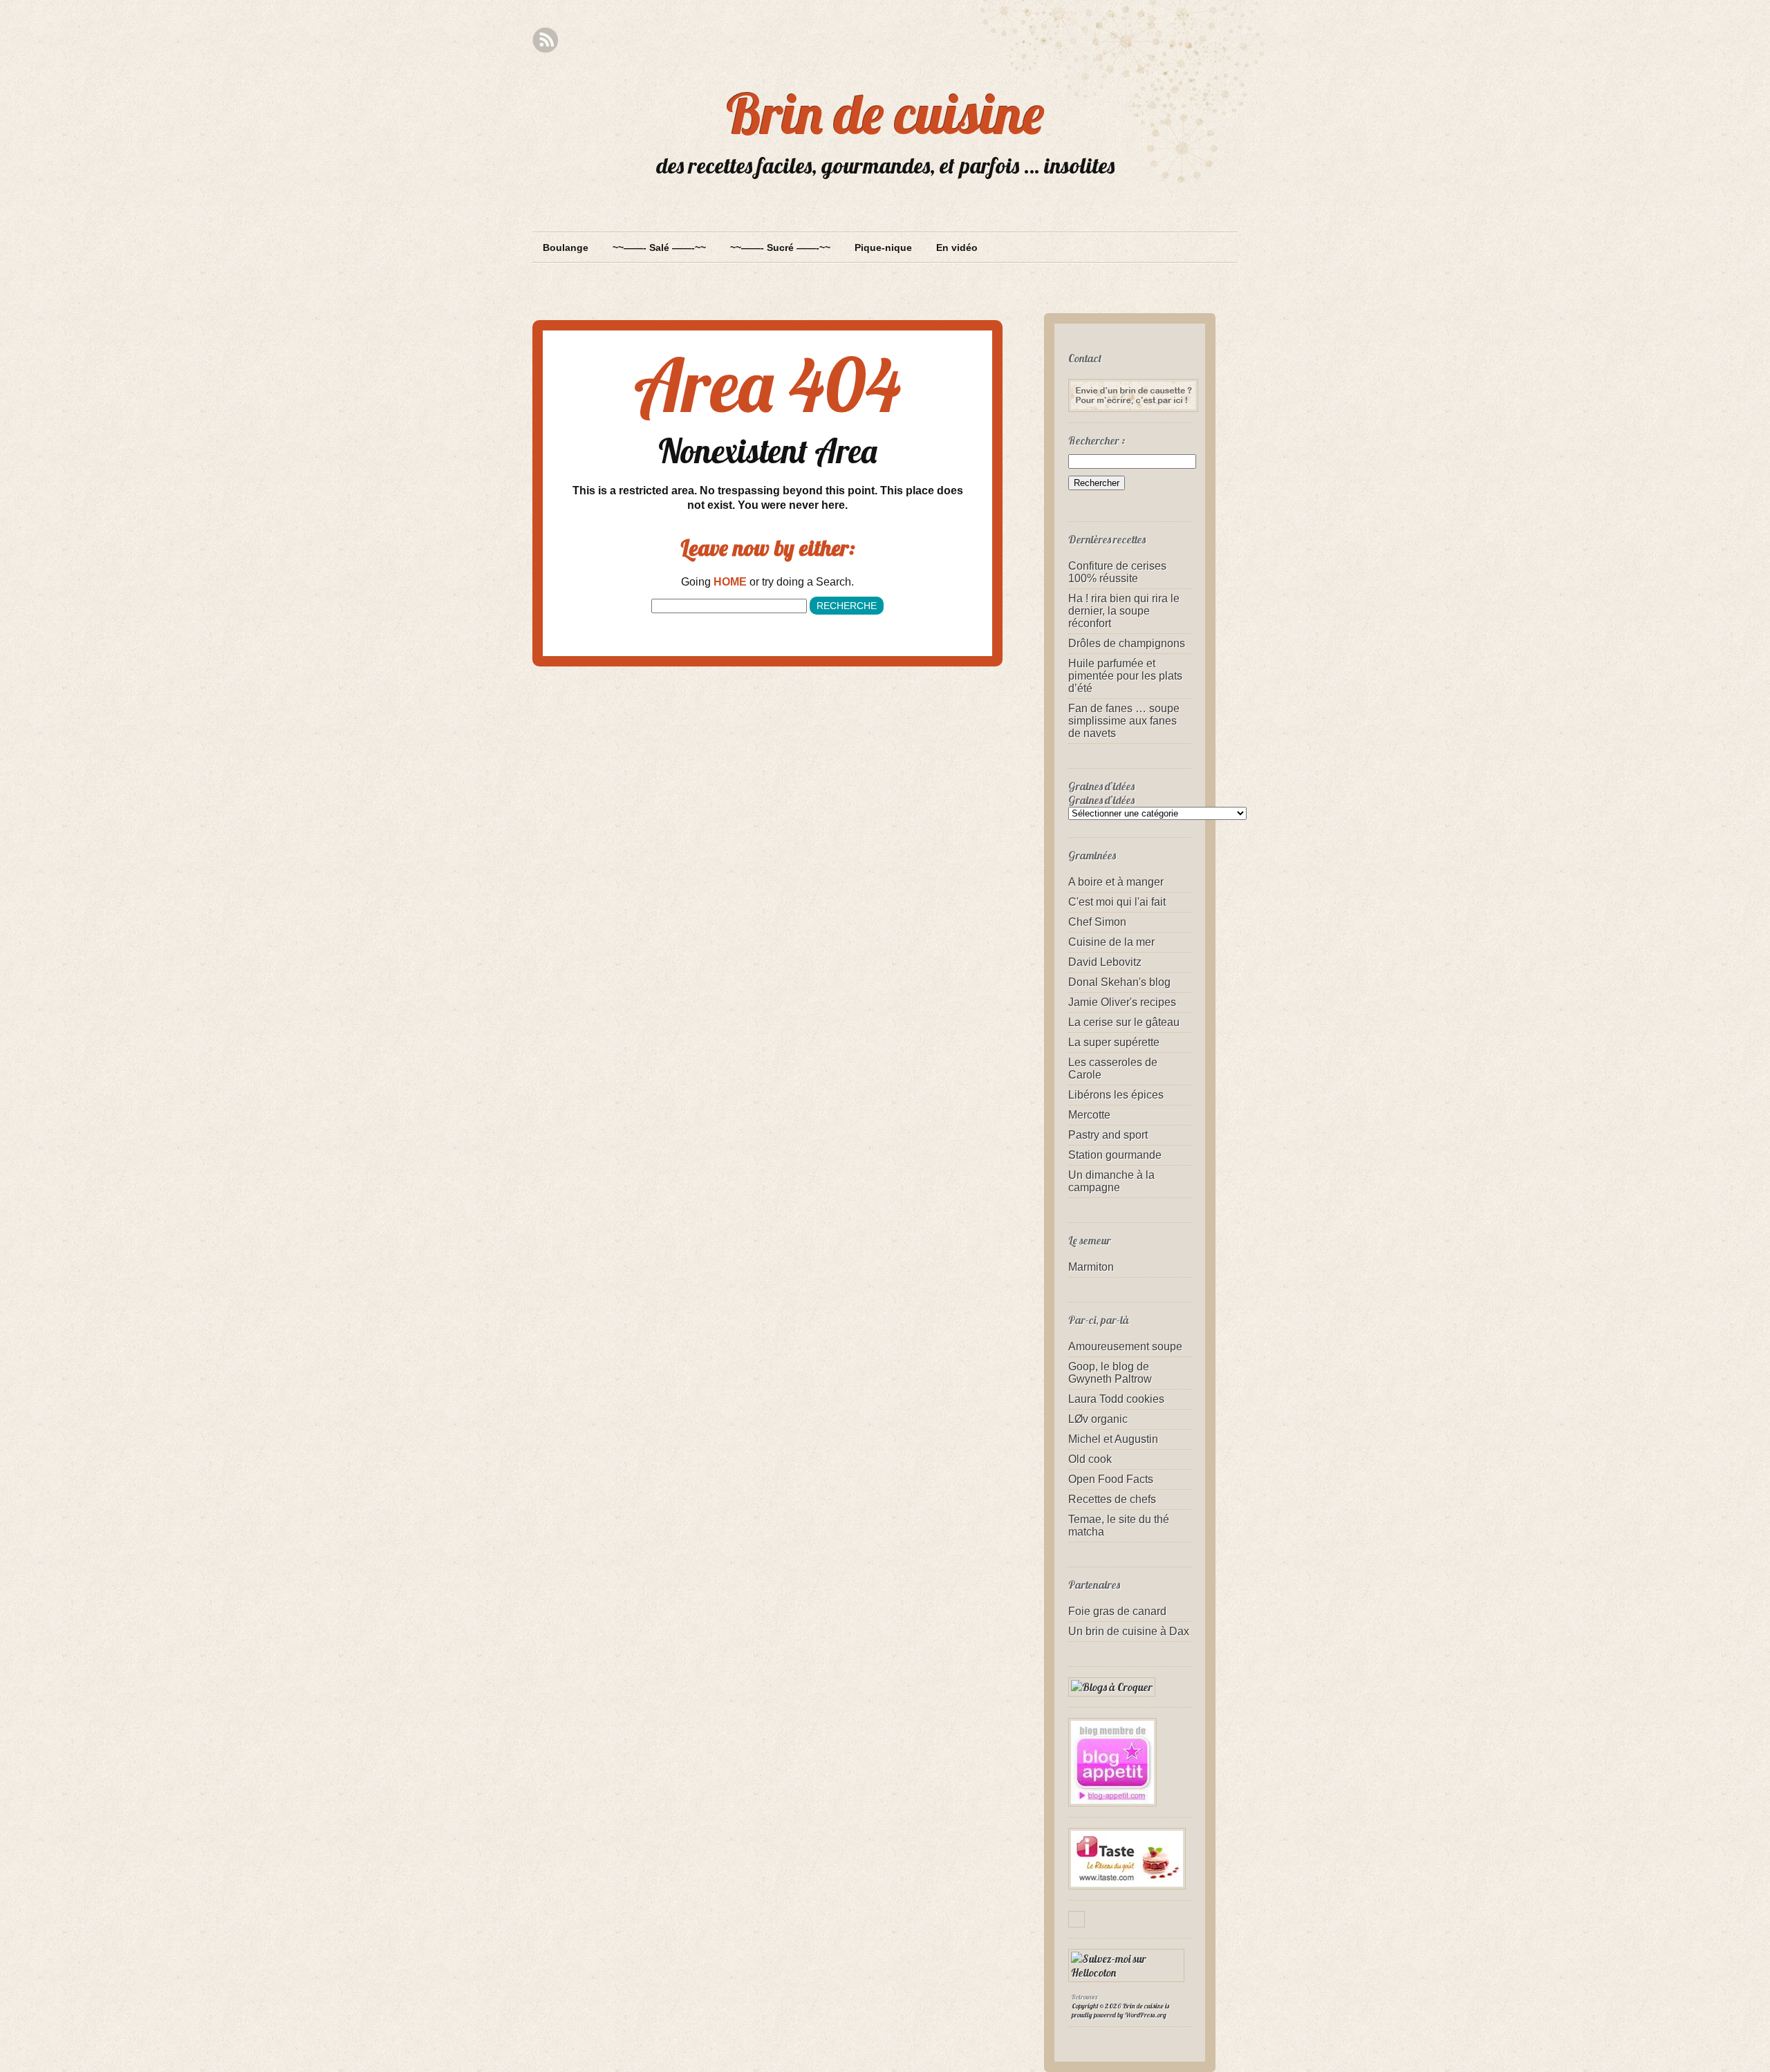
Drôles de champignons (1127, 643)
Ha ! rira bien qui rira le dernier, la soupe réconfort (1124, 611)
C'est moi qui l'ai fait (1117, 902)
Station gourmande (1115, 1155)
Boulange (566, 248)
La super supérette (1114, 1042)
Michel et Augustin (1113, 1439)
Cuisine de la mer (1111, 942)
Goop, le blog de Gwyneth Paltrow (1110, 1373)
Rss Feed (545, 40)
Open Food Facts (1111, 1479)
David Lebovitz (1105, 962)
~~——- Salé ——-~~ (659, 248)
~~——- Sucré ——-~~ (780, 248)
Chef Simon (1097, 922)
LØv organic (1098, 1419)
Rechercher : (1097, 440)
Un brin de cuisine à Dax (1129, 1631)
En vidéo (957, 248)
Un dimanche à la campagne (1111, 1181)
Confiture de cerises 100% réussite (1117, 572)
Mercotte (1089, 1115)
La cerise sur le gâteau (1124, 1022)
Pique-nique (883, 248)
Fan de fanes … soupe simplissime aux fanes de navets (1124, 721)
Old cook (1090, 1459)
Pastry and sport (1108, 1135)
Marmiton (1091, 1267)
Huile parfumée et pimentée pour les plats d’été (1125, 676)
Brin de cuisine (885, 113)
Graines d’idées (1101, 800)
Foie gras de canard (1117, 1611)
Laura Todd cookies (1116, 1399)
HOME (730, 582)
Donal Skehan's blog (1119, 982)
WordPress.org (1146, 2015)
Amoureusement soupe (1125, 1346)
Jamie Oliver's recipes (1122, 1002)
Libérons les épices (1116, 1095)
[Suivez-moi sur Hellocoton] (1130, 1972)
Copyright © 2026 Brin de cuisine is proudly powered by (1120, 2010)
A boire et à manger (1116, 882)
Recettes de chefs (1112, 1499)
